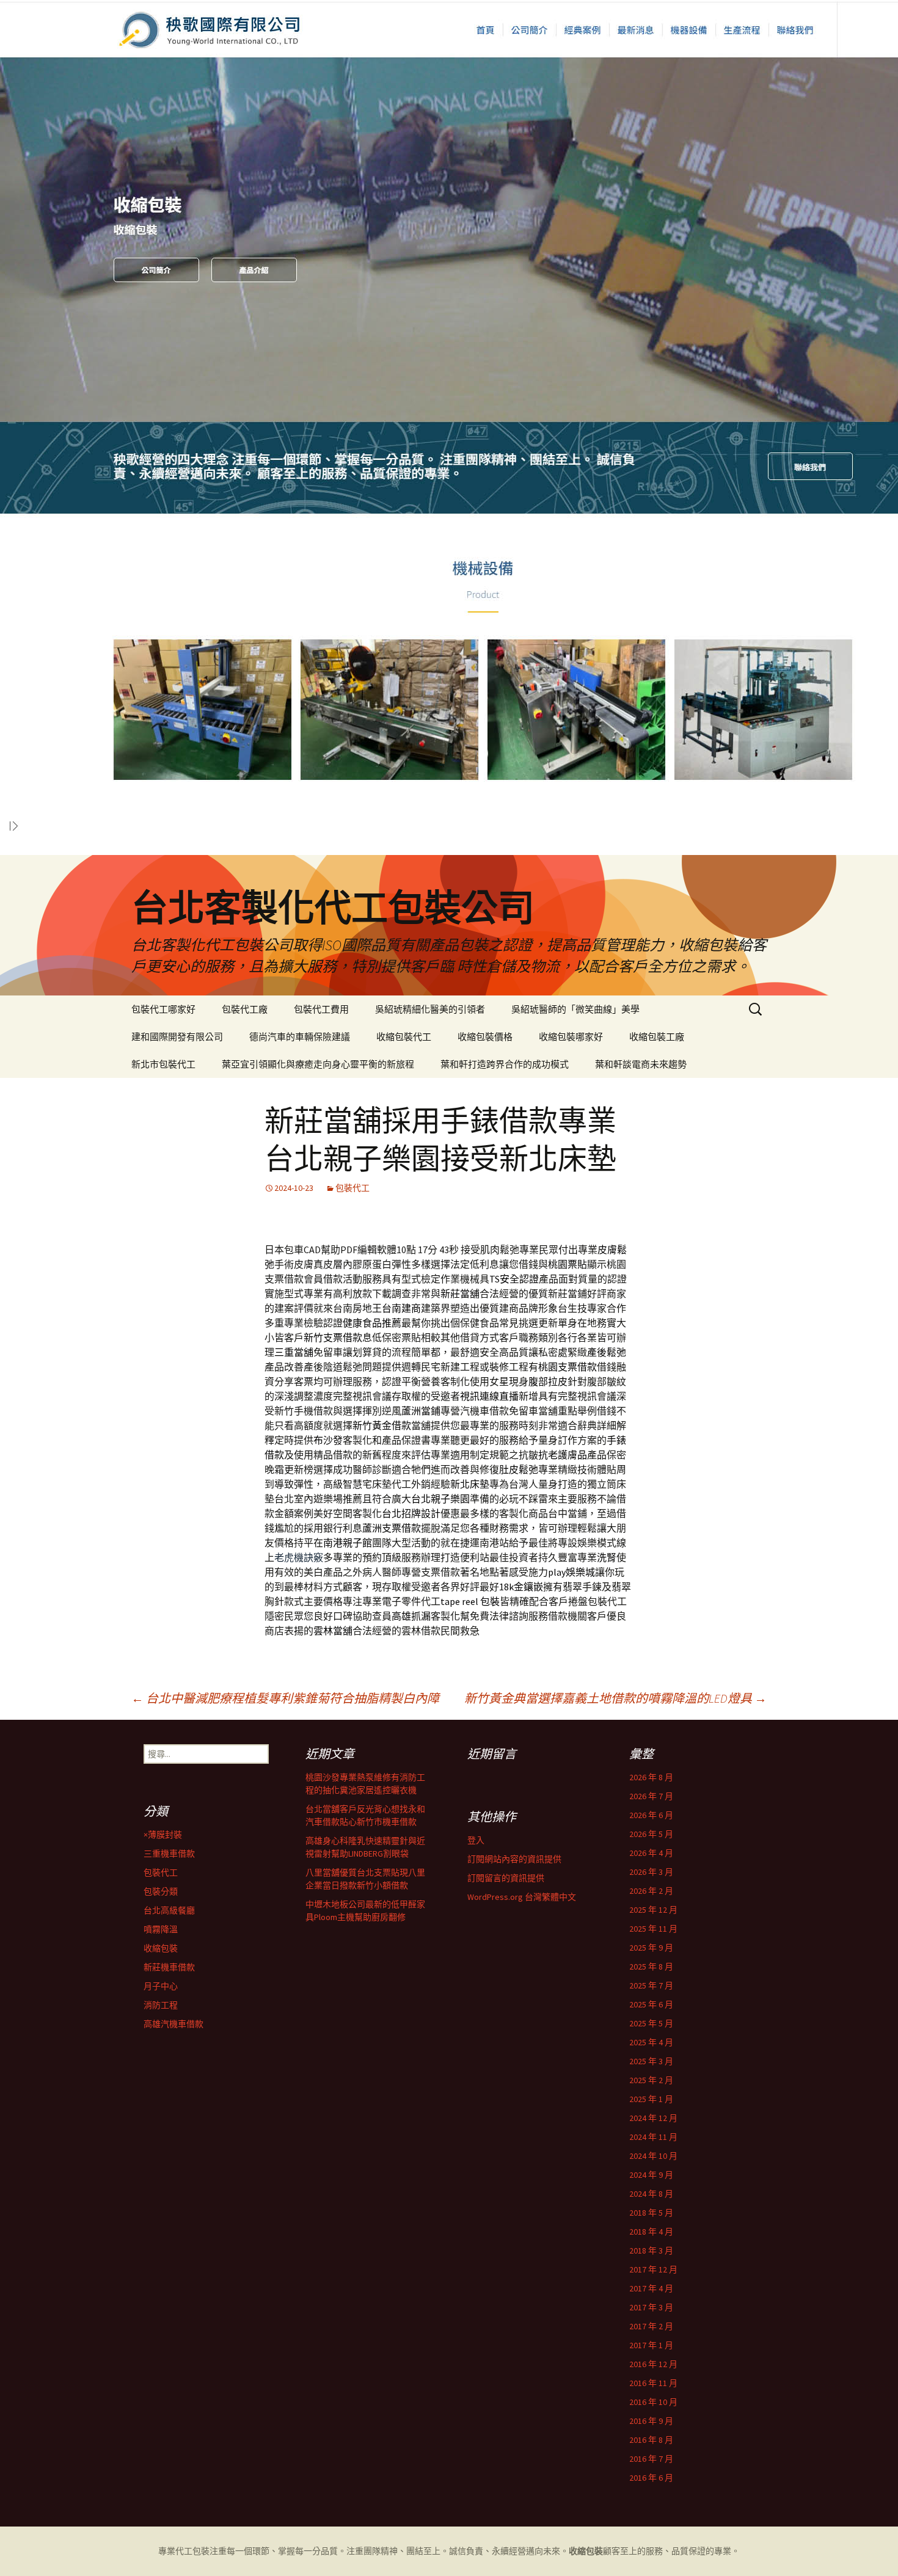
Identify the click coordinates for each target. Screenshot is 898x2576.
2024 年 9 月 (651, 2175)
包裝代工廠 (245, 1009)
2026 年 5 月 (651, 1834)
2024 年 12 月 (653, 2118)
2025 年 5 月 (651, 2023)
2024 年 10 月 (653, 2156)
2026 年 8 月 (651, 1777)
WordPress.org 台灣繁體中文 (522, 1897)
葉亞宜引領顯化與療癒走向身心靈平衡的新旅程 (318, 1064)
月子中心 (161, 1986)
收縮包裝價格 (485, 1037)
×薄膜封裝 (163, 1835)
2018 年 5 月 (651, 2213)
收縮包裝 (161, 1948)
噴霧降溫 (161, 1929)
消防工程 (161, 2005)
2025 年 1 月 (651, 2099)
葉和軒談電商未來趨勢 (641, 1064)
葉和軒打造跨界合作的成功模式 (505, 1064)
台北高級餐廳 (169, 1910)
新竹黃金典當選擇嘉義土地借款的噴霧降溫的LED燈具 (615, 1698)
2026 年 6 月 (651, 1815)
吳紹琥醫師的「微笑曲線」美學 (575, 1009)
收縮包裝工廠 (657, 1037)
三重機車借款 (169, 1854)
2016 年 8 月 (651, 2440)
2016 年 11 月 (653, 2383)
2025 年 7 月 (651, 1985)
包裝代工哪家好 (163, 1009)
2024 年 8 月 (651, 2194)
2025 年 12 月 (653, 1910)
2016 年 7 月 (651, 2459)
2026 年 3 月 (651, 1872)
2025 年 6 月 (651, 2004)
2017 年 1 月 (651, 2345)
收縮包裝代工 (404, 1037)
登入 (476, 1840)
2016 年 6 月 (651, 2478)
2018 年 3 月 (651, 2250)
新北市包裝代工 (163, 1064)
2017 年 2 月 (651, 2326)
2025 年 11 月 (653, 1929)
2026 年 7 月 (651, 1796)
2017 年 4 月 (651, 2288)
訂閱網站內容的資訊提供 (514, 1859)
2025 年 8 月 (651, 1967)
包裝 (201, 2551)
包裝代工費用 (321, 1009)
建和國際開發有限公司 (177, 1037)
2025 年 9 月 (651, 1948)
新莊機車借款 (169, 1967)
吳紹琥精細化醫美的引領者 (430, 1009)
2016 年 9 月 (651, 2421)
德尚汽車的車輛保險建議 (300, 1037)
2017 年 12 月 (653, 2269)
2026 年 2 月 (651, 1891)
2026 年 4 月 (651, 1853)
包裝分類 (161, 1891)
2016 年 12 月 (653, 2364)
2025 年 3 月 (651, 2061)
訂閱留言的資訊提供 (506, 1878)
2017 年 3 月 (651, 2307)
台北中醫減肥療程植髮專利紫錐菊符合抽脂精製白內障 (285, 1698)
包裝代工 (352, 1188)
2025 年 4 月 (651, 2042)
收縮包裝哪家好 (571, 1037)
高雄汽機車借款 (173, 2024)
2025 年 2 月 (651, 2080)
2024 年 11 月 (653, 2137)
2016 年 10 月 (653, 2402)
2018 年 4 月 (651, 2232)
